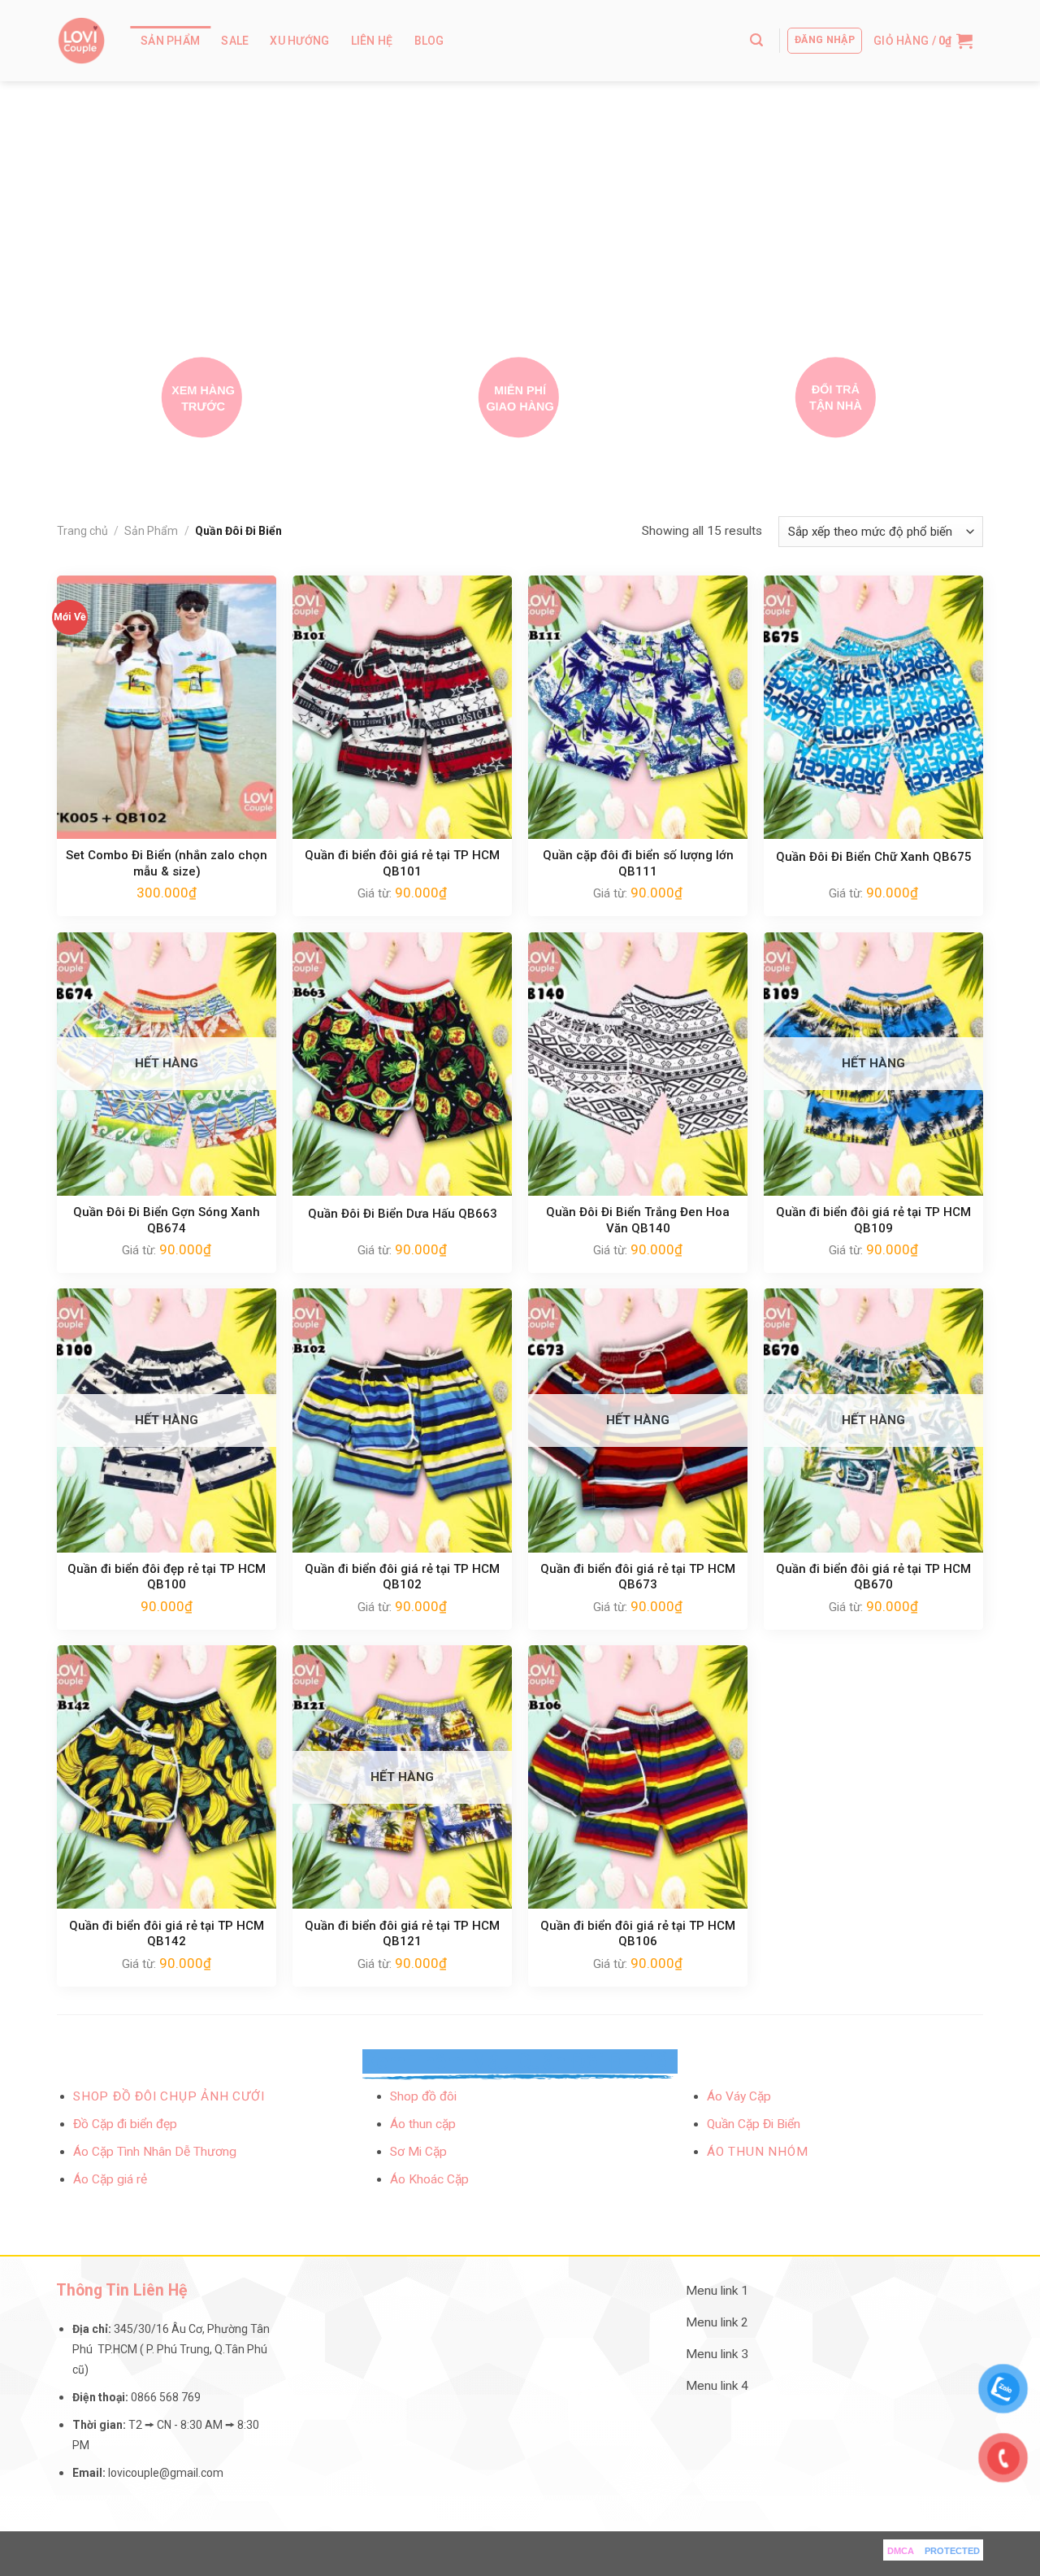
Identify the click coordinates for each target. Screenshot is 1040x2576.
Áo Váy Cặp (739, 2096)
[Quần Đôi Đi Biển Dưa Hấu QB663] (402, 1064)
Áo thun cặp (423, 2124)
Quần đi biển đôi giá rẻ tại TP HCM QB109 (873, 1220)
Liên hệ (372, 41)
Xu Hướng (299, 41)
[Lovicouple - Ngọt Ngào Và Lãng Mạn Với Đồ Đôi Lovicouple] (81, 41)
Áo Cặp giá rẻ (110, 2179)
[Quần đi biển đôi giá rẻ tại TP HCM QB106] (638, 1777)
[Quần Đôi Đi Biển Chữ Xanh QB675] (873, 707)
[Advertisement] (520, 203)
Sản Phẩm (170, 41)
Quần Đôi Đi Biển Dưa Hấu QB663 (403, 1214)
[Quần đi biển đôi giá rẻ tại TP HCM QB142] (167, 1777)
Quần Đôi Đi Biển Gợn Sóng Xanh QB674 (167, 1220)
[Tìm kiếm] (756, 40)
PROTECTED (952, 2551)
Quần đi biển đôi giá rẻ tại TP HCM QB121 (402, 1934)
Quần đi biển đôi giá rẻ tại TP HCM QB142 (167, 1934)
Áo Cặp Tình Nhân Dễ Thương (155, 2152)
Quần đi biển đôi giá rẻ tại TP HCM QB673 (638, 1577)
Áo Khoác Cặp (429, 2179)
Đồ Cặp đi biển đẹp (125, 2124)
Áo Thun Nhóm (757, 2152)
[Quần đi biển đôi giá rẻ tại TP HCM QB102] (402, 1420)
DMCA (901, 2551)
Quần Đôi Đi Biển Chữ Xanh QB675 (874, 857)
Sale (235, 41)
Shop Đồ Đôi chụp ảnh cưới (169, 2096)
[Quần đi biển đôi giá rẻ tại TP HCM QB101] (402, 707)
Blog (429, 41)
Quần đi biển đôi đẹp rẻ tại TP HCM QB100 (167, 1577)
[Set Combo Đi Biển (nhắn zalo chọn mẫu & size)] (167, 707)
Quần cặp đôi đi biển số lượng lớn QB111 (638, 863)
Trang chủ (82, 531)
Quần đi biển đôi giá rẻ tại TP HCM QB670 (873, 1577)
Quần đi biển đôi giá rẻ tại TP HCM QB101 (402, 863)
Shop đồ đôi (423, 2096)
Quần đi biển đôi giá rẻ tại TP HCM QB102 (402, 1577)
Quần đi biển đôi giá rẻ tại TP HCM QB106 (638, 1934)
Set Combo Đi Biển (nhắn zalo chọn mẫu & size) (167, 863)
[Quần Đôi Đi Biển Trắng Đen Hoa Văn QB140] (638, 1064)
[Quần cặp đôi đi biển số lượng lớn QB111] (638, 707)
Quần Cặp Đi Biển (754, 2124)
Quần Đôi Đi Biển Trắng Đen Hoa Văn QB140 (638, 1220)
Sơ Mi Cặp (418, 2152)
